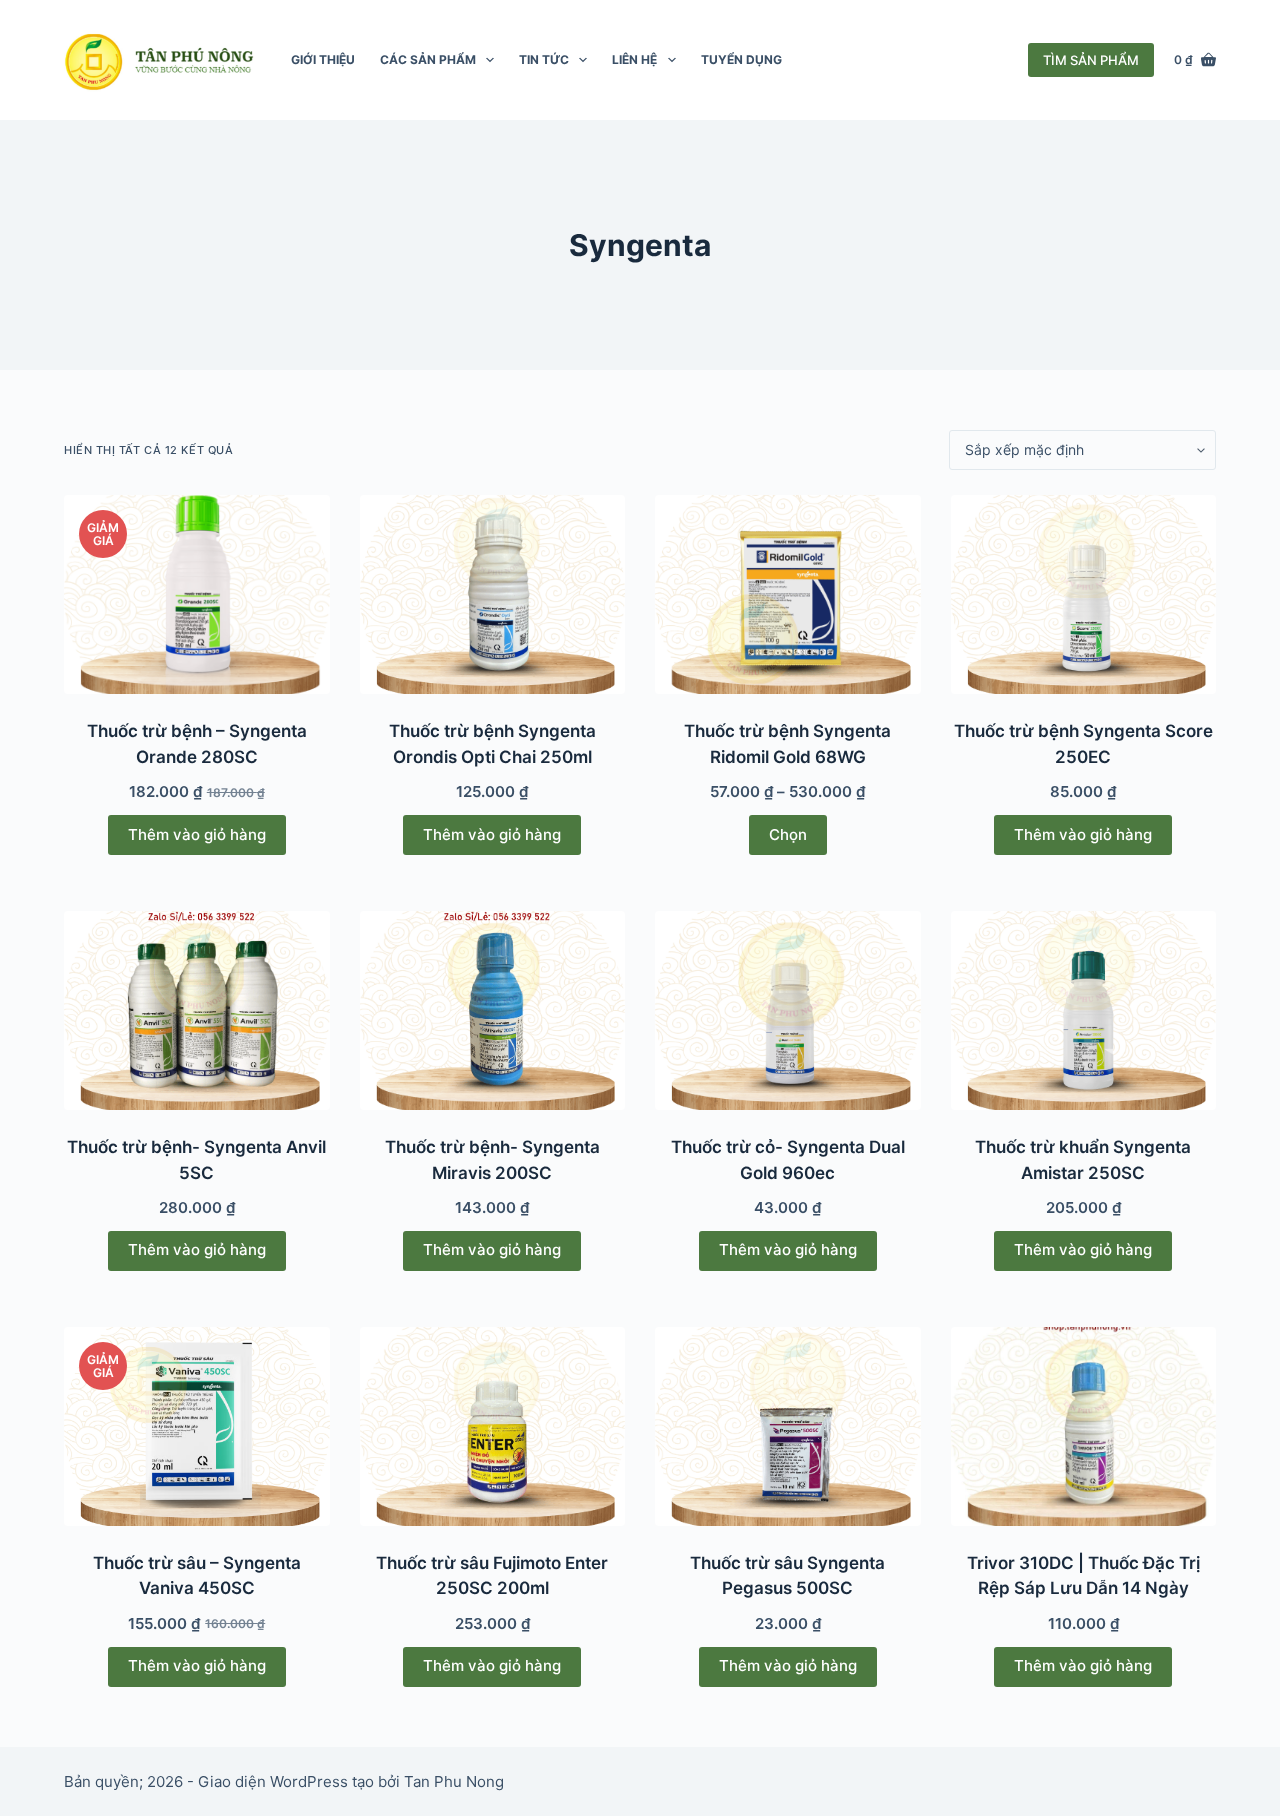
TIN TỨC (544, 59)
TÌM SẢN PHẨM (1091, 60)
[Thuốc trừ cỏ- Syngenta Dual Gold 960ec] (788, 1010)
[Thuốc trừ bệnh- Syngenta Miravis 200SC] (493, 1010)
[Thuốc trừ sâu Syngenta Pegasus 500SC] (788, 1426)
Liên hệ (634, 59)
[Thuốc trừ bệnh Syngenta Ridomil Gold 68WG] (788, 594)
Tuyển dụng (741, 59)
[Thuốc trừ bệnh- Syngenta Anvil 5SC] (197, 1010)
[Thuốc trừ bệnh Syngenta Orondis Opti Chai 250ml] (493, 594)
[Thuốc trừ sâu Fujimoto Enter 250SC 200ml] (493, 1426)
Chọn (788, 834)
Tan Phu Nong (454, 1781)
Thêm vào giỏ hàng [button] (197, 834)
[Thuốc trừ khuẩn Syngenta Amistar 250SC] (1084, 1010)
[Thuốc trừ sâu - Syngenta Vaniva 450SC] (197, 1426)
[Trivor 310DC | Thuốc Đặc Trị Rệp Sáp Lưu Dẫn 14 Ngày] (1084, 1426)
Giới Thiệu (323, 59)
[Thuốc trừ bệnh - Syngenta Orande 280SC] (197, 594)
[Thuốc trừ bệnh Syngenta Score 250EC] (1084, 594)
